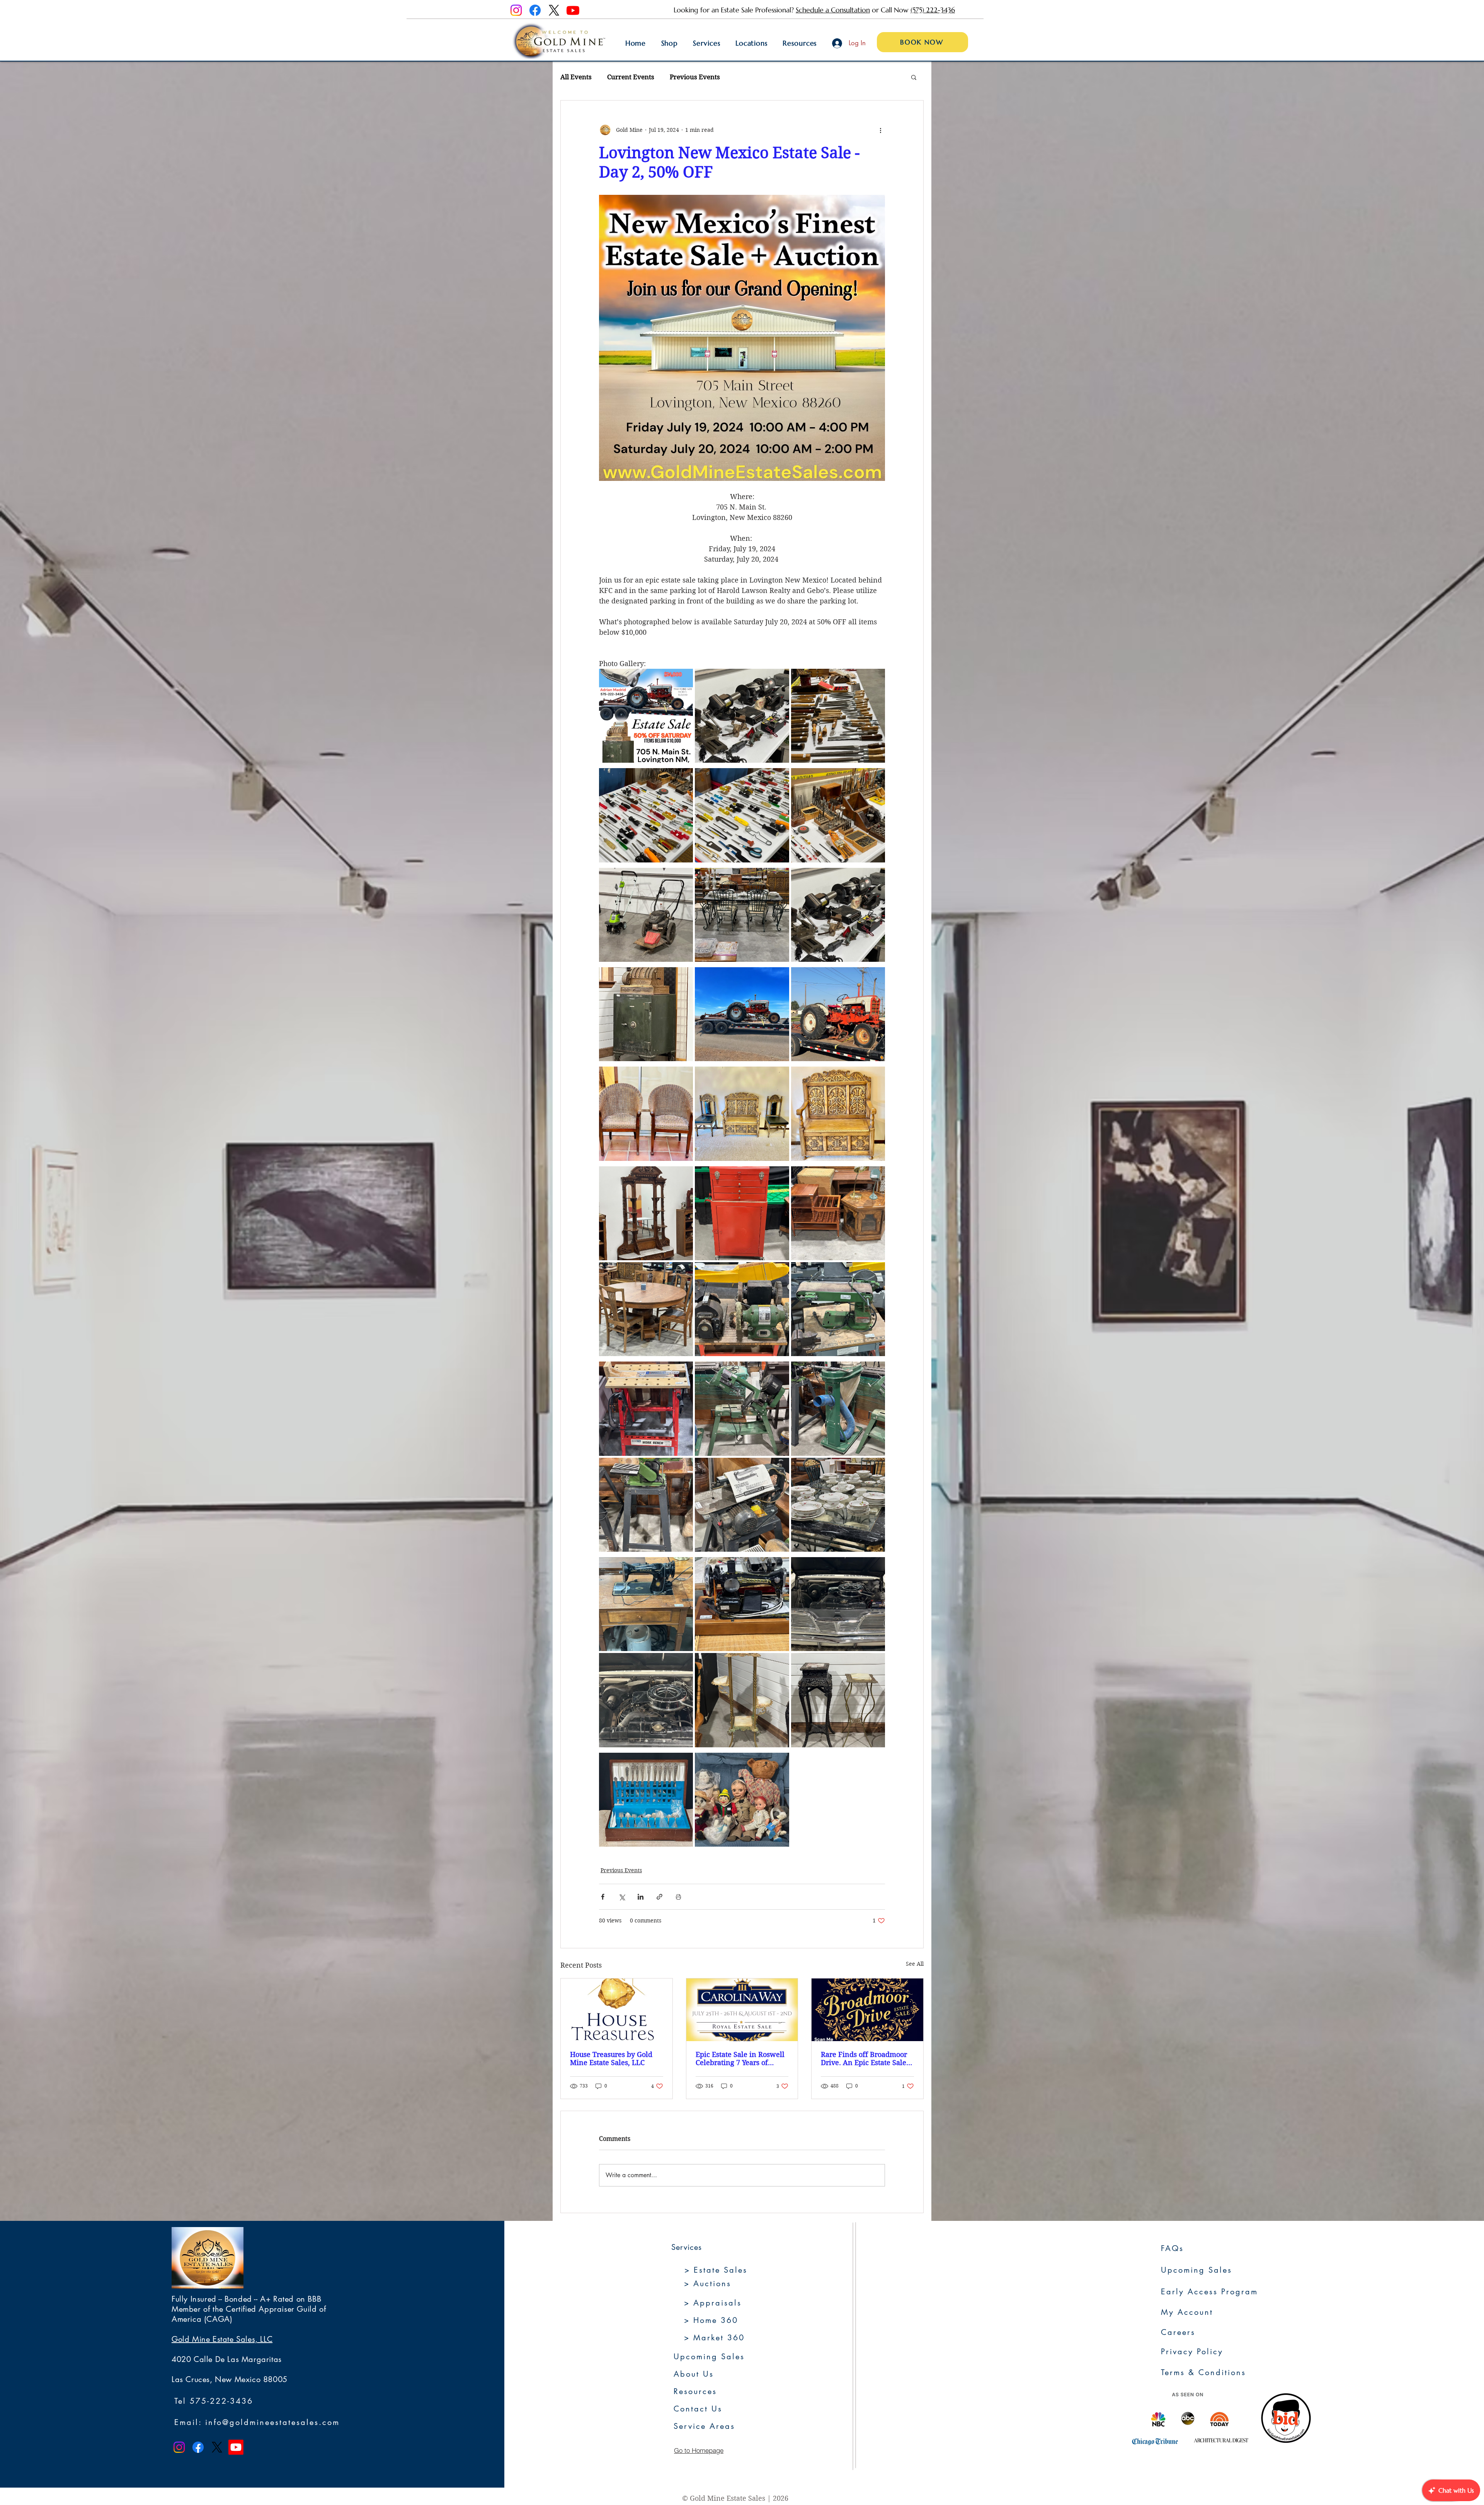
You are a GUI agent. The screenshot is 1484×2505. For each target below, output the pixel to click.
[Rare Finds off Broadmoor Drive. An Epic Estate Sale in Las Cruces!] (867, 2010)
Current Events (631, 77)
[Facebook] (535, 10)
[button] (914, 77)
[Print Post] (678, 1897)
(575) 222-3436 (933, 10)
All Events (576, 77)
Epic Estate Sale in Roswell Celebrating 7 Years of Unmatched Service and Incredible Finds (740, 2059)
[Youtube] (573, 10)
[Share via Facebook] (603, 1897)
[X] (554, 10)
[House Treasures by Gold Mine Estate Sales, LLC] (617, 2010)
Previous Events (695, 77)
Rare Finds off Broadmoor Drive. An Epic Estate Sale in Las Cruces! (864, 2059)
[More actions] (880, 130)
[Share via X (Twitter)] (622, 1897)
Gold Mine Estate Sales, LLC (222, 2339)
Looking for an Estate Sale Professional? (735, 10)
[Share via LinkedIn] (641, 1897)
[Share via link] (659, 1897)
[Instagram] (516, 10)
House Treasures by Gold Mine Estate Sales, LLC (611, 2059)
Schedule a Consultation (833, 10)
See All (915, 1964)
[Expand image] (646, 716)
